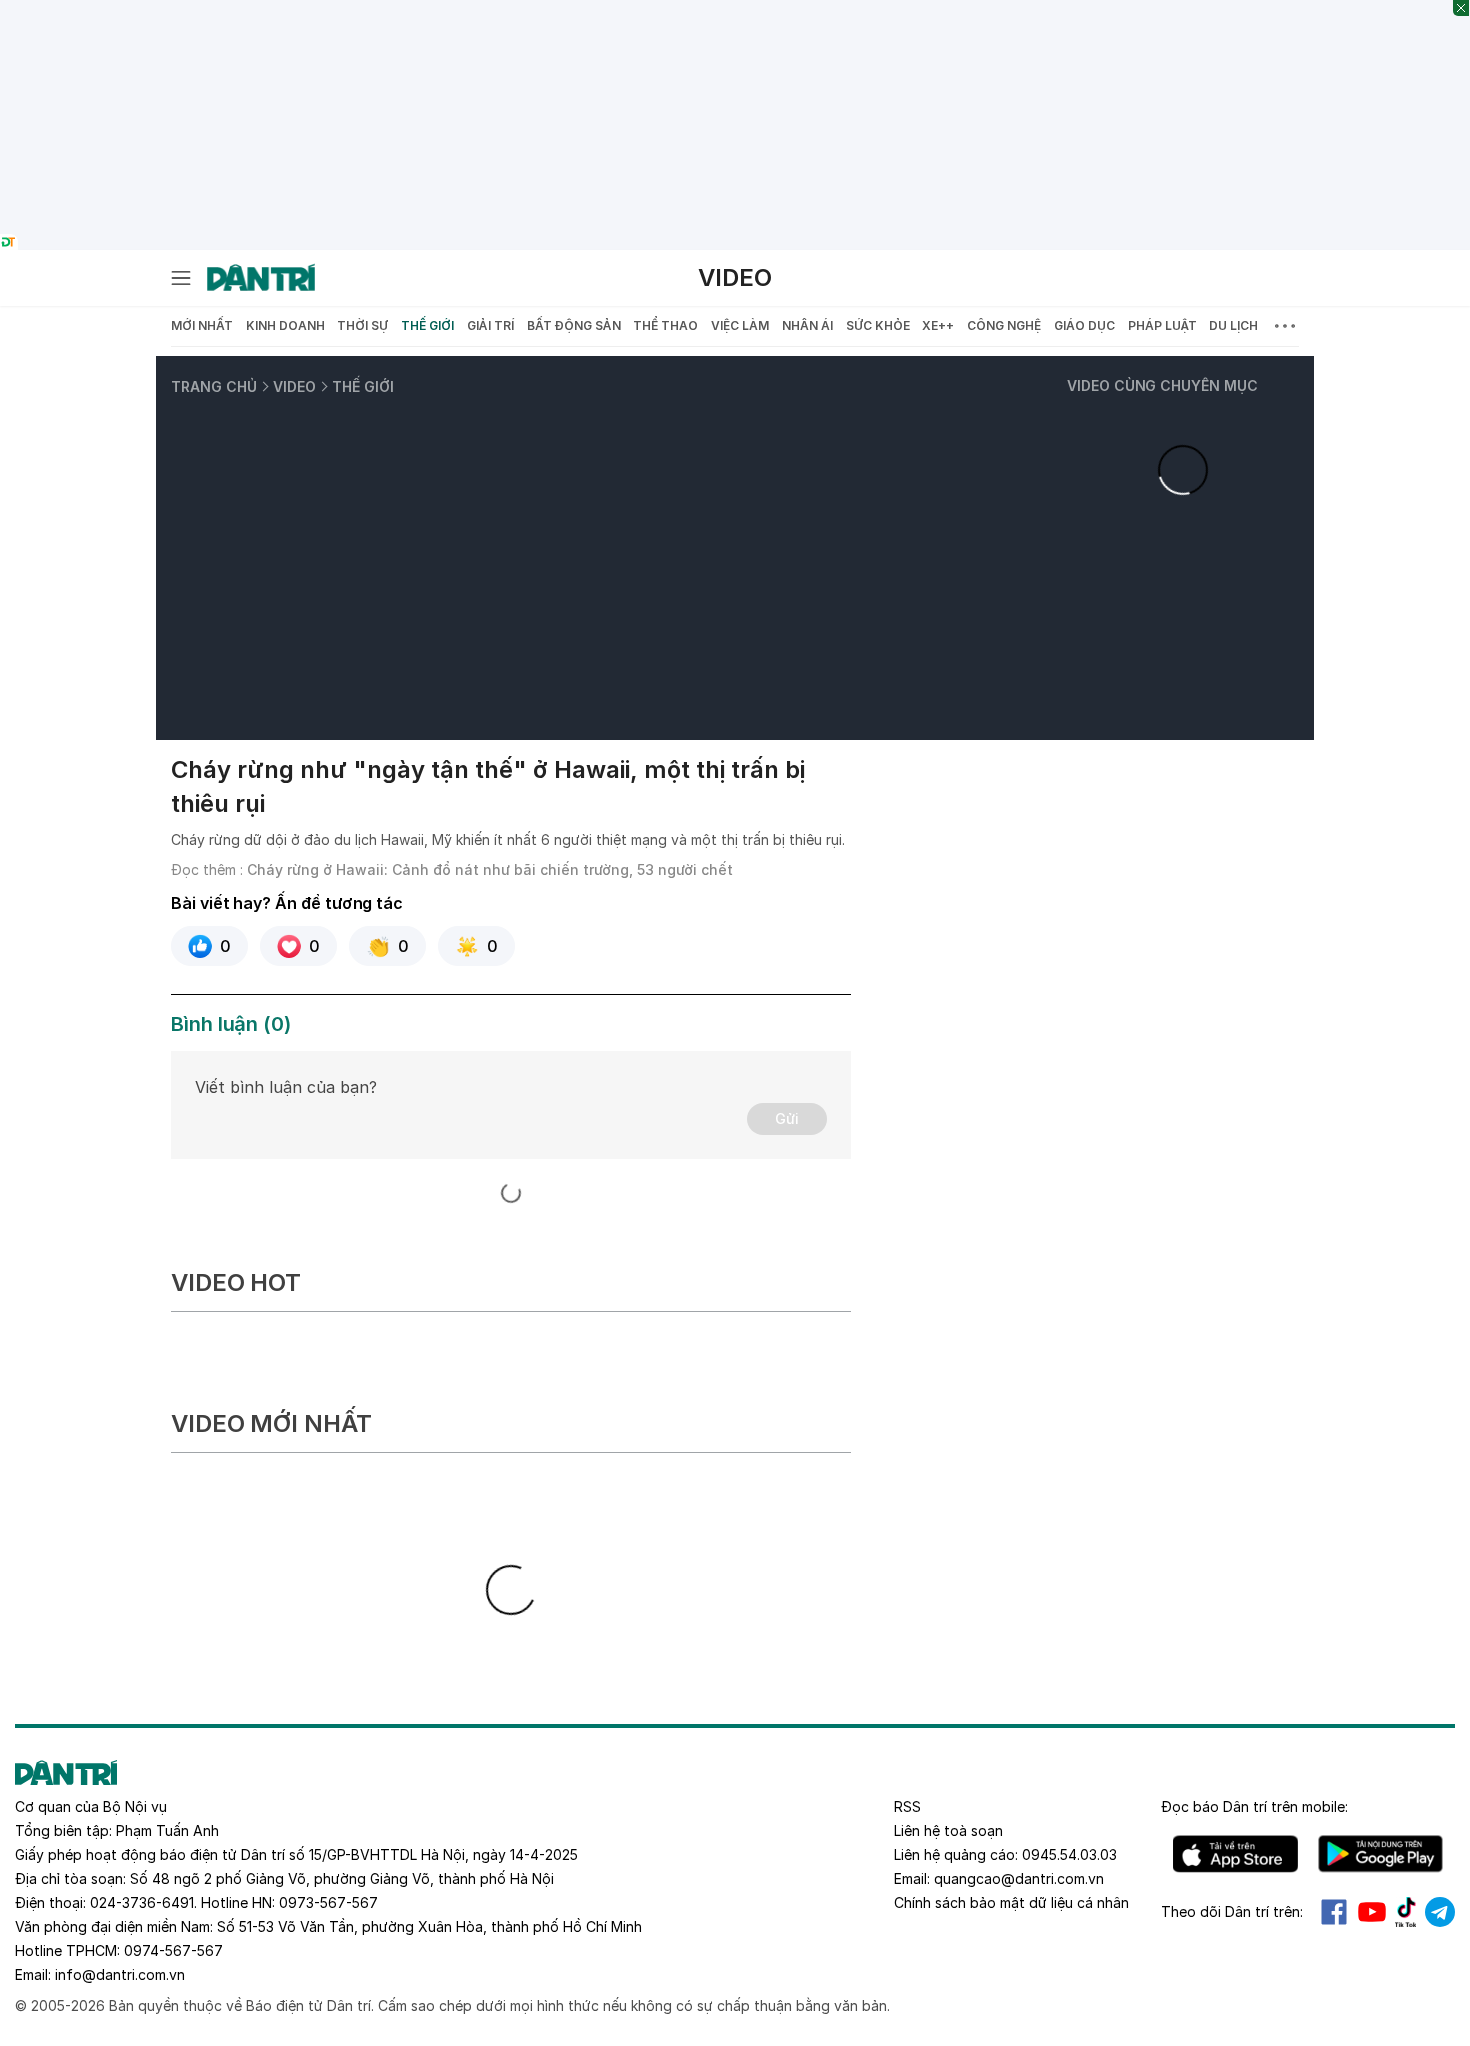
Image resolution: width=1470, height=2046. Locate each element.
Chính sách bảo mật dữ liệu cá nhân (1011, 1902)
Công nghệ (1004, 325)
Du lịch (1233, 325)
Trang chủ (214, 386)
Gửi (787, 1118)
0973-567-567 (328, 1902)
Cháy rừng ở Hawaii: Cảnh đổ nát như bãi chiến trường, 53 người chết (490, 869)
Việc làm (740, 325)
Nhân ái (807, 325)
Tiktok (1406, 1912)
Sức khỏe (878, 325)
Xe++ (938, 325)
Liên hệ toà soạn (948, 1830)
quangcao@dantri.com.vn (1019, 1878)
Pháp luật (1162, 325)
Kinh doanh (285, 325)
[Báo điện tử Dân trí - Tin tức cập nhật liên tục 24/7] (261, 278)
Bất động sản (574, 325)
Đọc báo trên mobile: (1254, 1806)
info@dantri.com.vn (120, 1974)
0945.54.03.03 (1069, 1854)
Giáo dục (1084, 325)
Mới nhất (202, 325)
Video (735, 277)
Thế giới (427, 325)
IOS (1235, 1854)
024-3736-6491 (142, 1902)
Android (1380, 1854)
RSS (907, 1806)
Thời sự (362, 325)
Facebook (1334, 1912)
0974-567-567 (173, 1950)
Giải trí (490, 325)
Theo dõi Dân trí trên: (1232, 1911)
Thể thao (665, 325)
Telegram (1440, 1912)
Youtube (1372, 1912)
